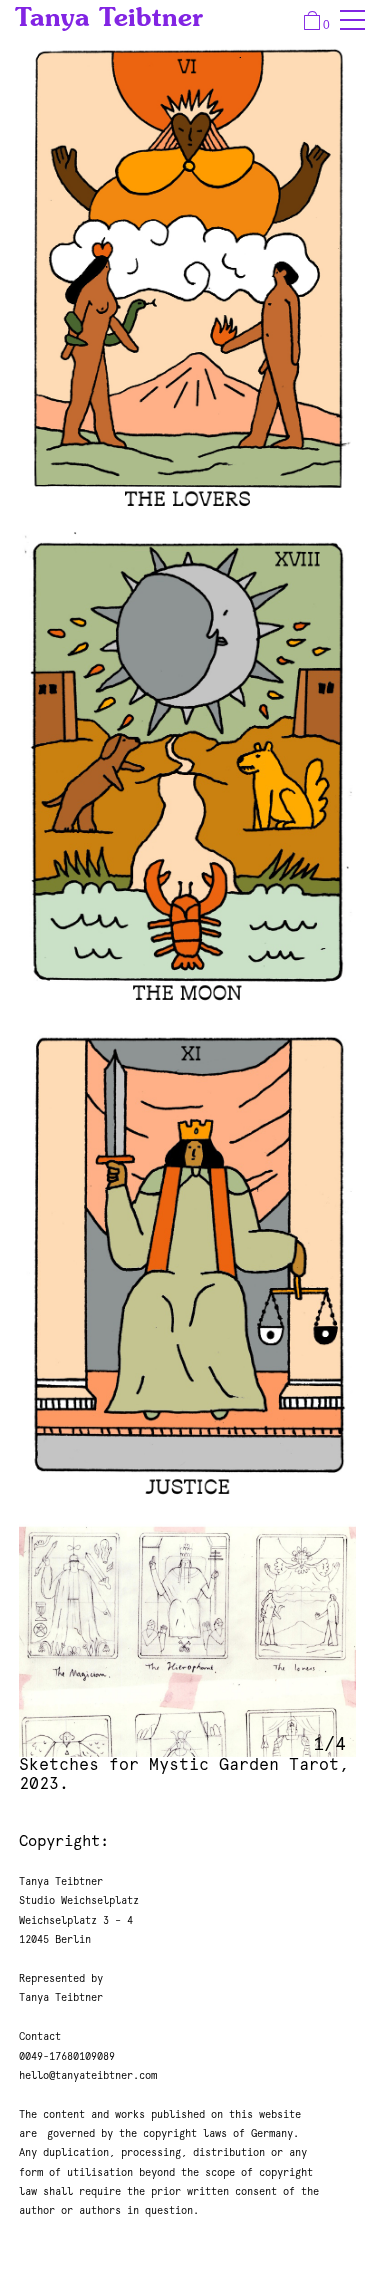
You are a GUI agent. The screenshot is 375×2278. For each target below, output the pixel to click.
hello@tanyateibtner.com (88, 2076)
